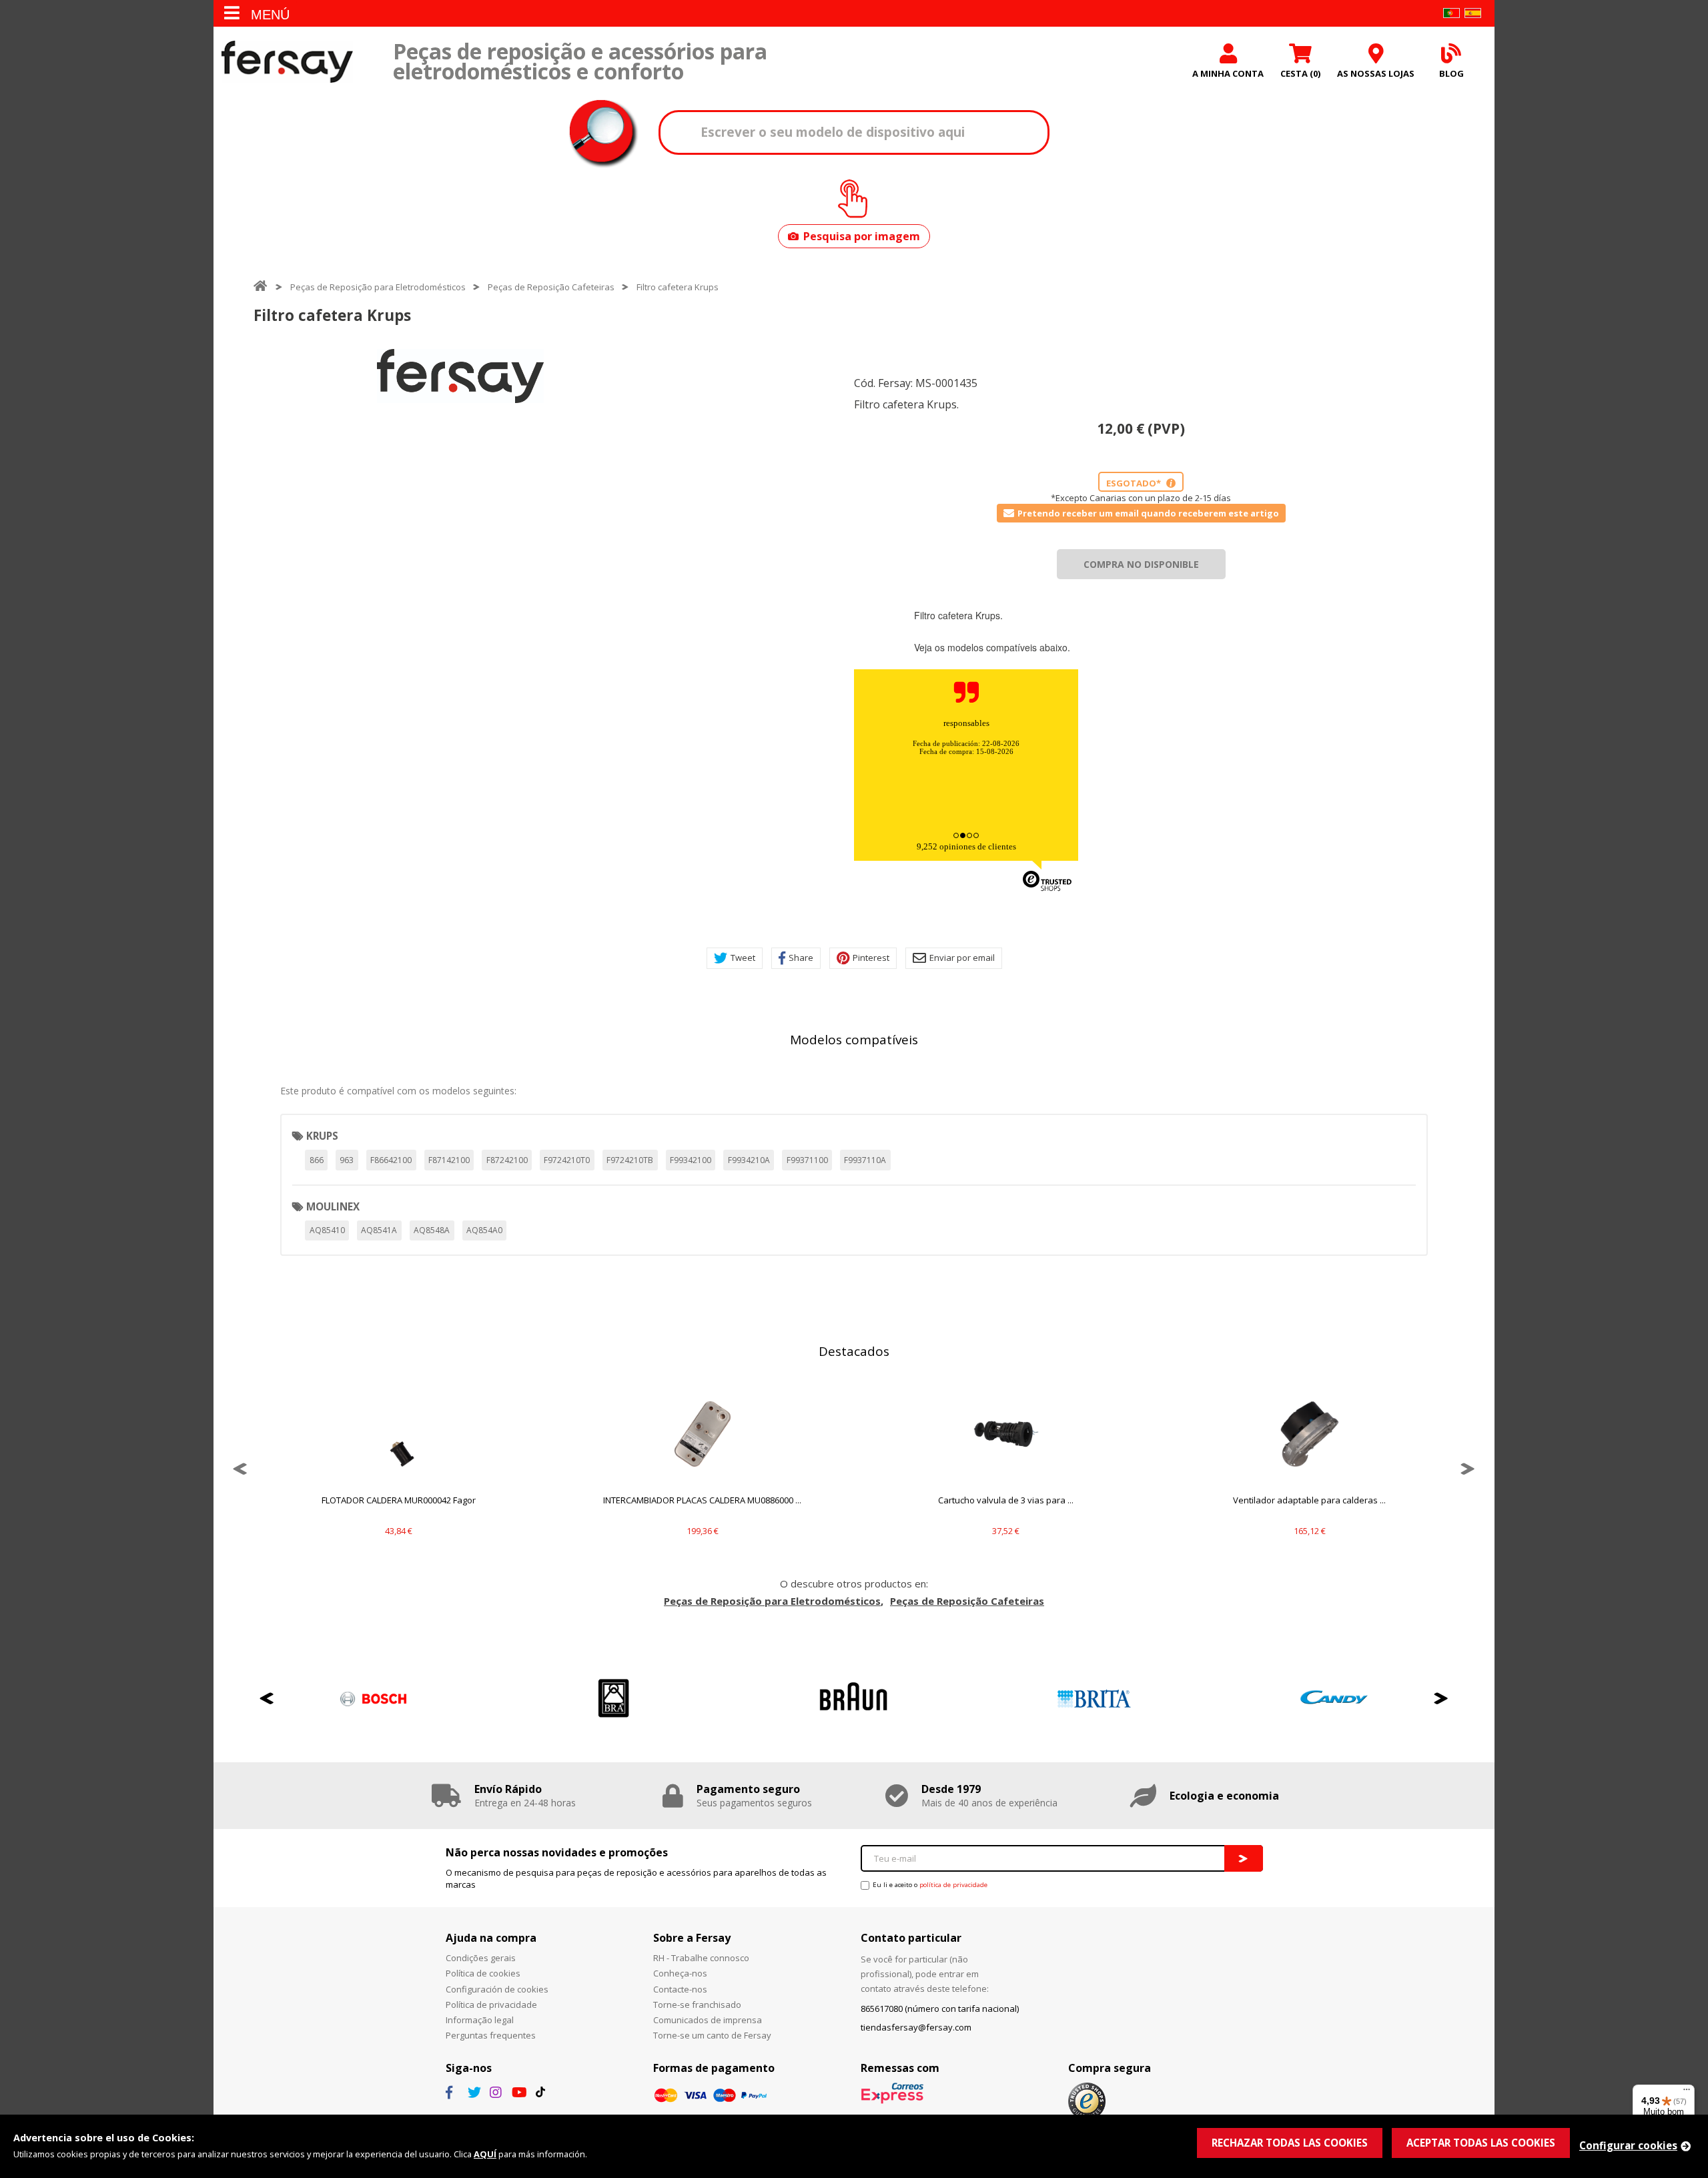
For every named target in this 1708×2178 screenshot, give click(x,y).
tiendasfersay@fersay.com (916, 2027)
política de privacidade (953, 1885)
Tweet (743, 958)
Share (801, 958)
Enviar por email (962, 958)
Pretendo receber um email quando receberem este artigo (1148, 513)
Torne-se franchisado (697, 2005)
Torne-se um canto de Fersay (712, 2035)
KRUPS (322, 1136)
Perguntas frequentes (491, 2035)
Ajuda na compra (491, 1938)
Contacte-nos (680, 1989)
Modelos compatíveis (854, 1040)
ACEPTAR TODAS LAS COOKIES (1481, 2143)
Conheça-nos (680, 1973)
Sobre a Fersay (692, 1938)
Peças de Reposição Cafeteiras (551, 287)
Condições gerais (481, 1958)
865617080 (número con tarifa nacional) (940, 2009)
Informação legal (480, 2020)
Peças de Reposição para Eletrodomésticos (378, 287)
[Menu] (1687, 2093)
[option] (460, 376)
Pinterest (871, 958)
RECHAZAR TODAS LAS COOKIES (1290, 2143)
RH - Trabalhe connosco (701, 1958)
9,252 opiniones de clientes (966, 846)
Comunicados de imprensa (708, 2020)
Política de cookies (483, 1973)
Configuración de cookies (497, 1989)
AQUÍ (485, 2154)
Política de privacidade (491, 2005)
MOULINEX (333, 1206)
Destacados (854, 1351)
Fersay (287, 62)
